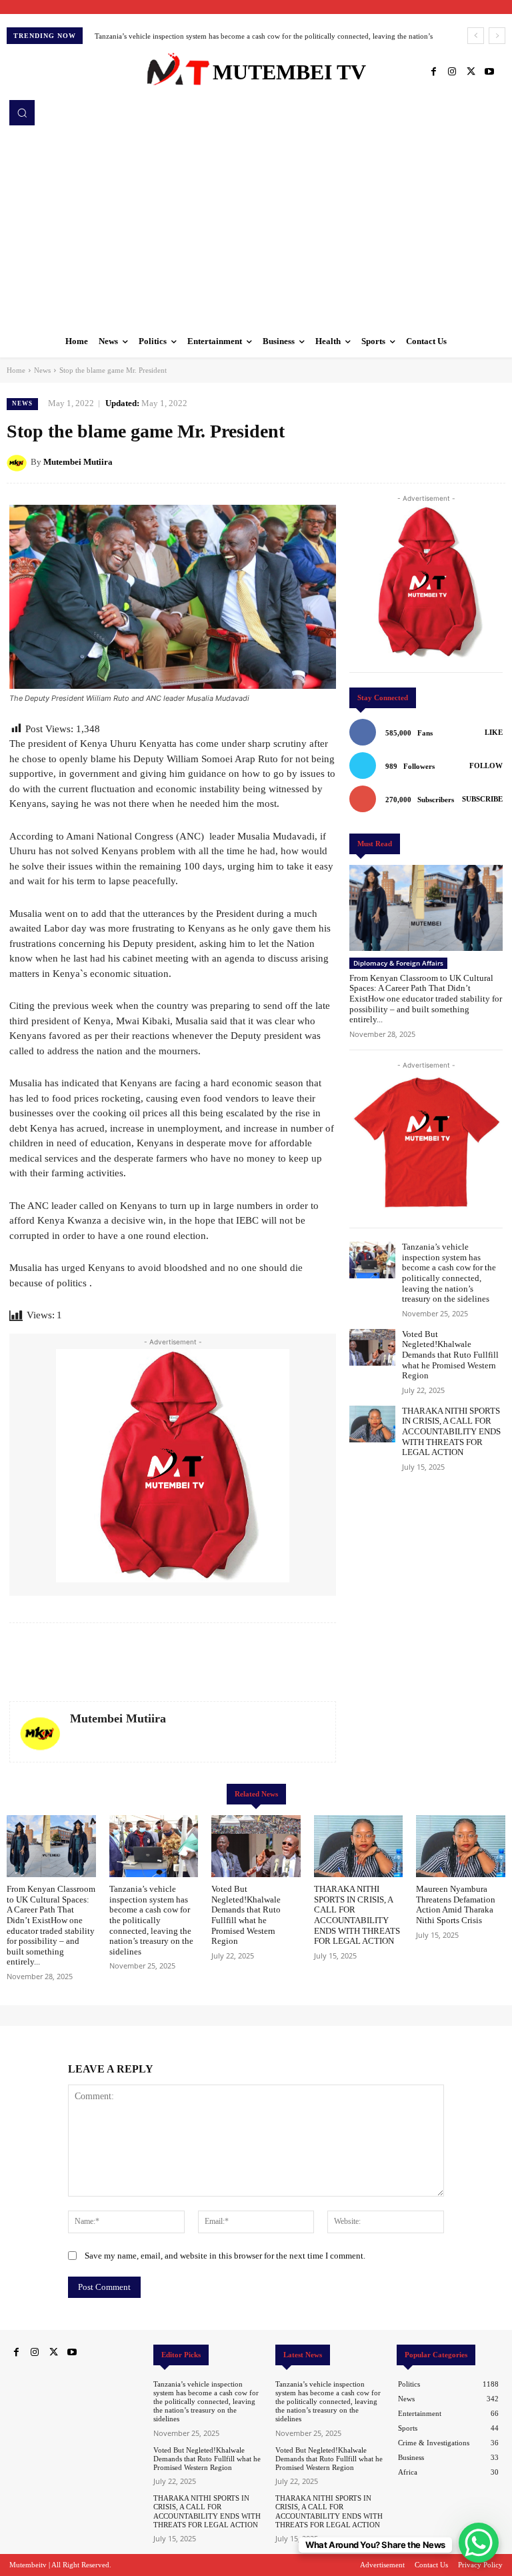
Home (16, 370)
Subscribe (482, 799)
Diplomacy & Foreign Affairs (398, 963)
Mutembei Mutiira (78, 462)
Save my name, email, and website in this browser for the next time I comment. (225, 2256)
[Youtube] (489, 72)
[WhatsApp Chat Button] (479, 2543)
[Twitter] (471, 72)
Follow (486, 766)
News (42, 370)
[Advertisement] (256, 225)
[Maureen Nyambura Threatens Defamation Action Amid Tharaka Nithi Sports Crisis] (461, 1846)
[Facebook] (433, 72)
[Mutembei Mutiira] (19, 462)
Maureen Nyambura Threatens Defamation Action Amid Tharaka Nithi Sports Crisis (456, 1904)
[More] (491, 461)
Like (494, 732)
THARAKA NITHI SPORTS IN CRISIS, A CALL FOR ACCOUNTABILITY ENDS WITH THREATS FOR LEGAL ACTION (451, 1431)
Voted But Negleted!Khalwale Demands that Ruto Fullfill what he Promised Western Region (450, 1355)
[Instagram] (452, 72)
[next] (497, 36)
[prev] (476, 36)
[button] (22, 113)
